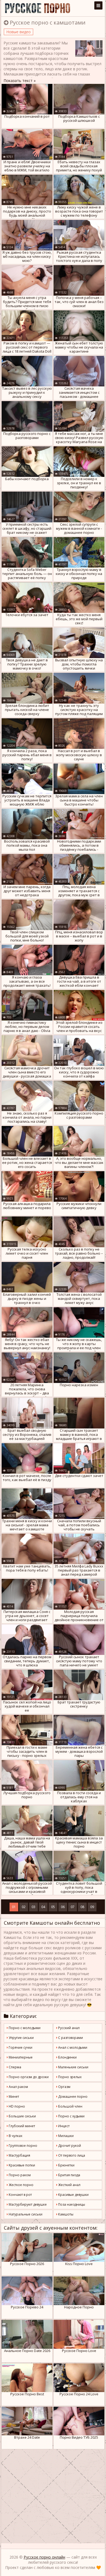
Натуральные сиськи (25, 2214)
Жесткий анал (69, 2185)
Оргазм (64, 2087)
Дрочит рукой (69, 2146)
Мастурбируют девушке (27, 2204)
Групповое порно (23, 2146)
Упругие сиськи (21, 2038)
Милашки (66, 2136)
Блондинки (67, 2057)
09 (92, 1907)
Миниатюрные (20, 2057)
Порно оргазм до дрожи (28, 2077)
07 (73, 1907)
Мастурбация (19, 2155)
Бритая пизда (69, 2175)
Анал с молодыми (72, 2047)
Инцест (63, 2126)
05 (53, 1907)
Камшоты (65, 2214)
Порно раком (19, 2175)
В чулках (15, 2136)
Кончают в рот (20, 2195)
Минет (13, 2097)
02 (24, 1907)
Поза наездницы (71, 2204)
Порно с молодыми (24, 2028)
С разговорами (70, 2038)
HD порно (16, 2106)
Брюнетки (66, 2165)
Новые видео (18, 32)
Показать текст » (20, 81)
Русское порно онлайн (44, 2557)
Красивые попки (21, 2165)
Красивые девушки (73, 2195)
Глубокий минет (21, 2126)
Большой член (70, 2106)
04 (43, 1907)
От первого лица (71, 2155)
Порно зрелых (69, 2077)
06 (63, 1907)
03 (33, 1907)
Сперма (15, 2067)
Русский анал (68, 2028)
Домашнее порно (72, 2097)
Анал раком (18, 2087)
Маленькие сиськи (73, 2067)
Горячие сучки (20, 2047)
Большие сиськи (22, 2116)
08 (82, 1907)
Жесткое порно (21, 2185)
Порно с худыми (71, 2116)
